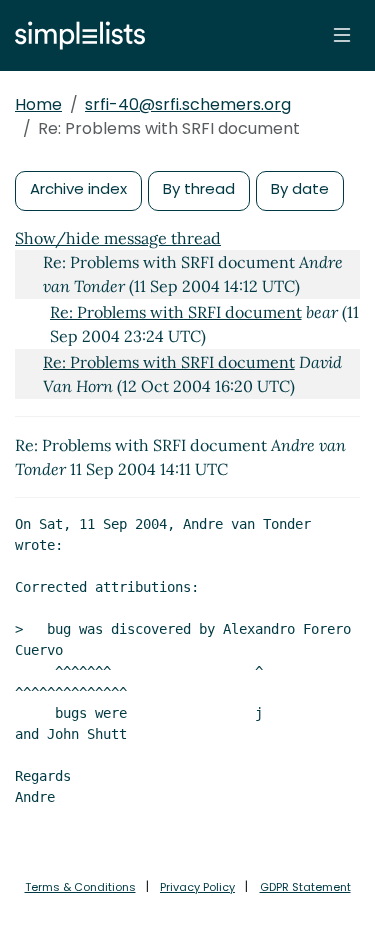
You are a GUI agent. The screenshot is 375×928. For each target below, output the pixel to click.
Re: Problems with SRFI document (176, 312)
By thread (199, 188)
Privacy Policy (197, 887)
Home (38, 104)
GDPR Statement (305, 887)
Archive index (78, 188)
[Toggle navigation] (342, 35)
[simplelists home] (75, 35)
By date (300, 188)
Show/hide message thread (118, 238)
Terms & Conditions (80, 887)
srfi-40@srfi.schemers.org (188, 104)
